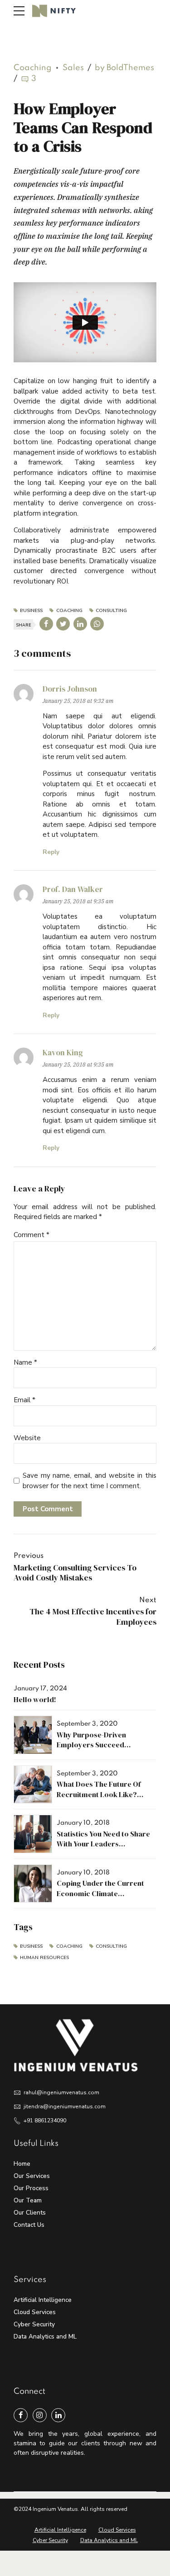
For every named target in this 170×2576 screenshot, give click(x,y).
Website (27, 1438)
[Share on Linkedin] (80, 624)
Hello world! (35, 1699)
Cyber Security (34, 2324)
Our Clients (30, 2213)
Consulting (111, 611)
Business (31, 611)
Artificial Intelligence (43, 2300)
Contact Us (29, 2225)
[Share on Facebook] (46, 624)
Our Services (32, 2176)
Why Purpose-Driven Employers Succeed (91, 1740)
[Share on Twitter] (63, 624)
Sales (73, 68)
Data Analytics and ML (45, 2336)
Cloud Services (35, 2312)
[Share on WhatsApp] (97, 624)
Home (22, 2164)
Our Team (28, 2200)
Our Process (31, 2188)
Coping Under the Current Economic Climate (100, 1888)
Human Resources (44, 1957)
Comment (32, 1235)
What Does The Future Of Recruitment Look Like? (99, 1789)
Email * (24, 1400)
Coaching (33, 68)
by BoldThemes (124, 68)
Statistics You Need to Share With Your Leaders (103, 1839)
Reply (51, 852)
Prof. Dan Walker (73, 889)
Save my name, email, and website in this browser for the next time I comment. (90, 1481)
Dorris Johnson (70, 689)
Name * (25, 1362)
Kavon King (63, 1053)
